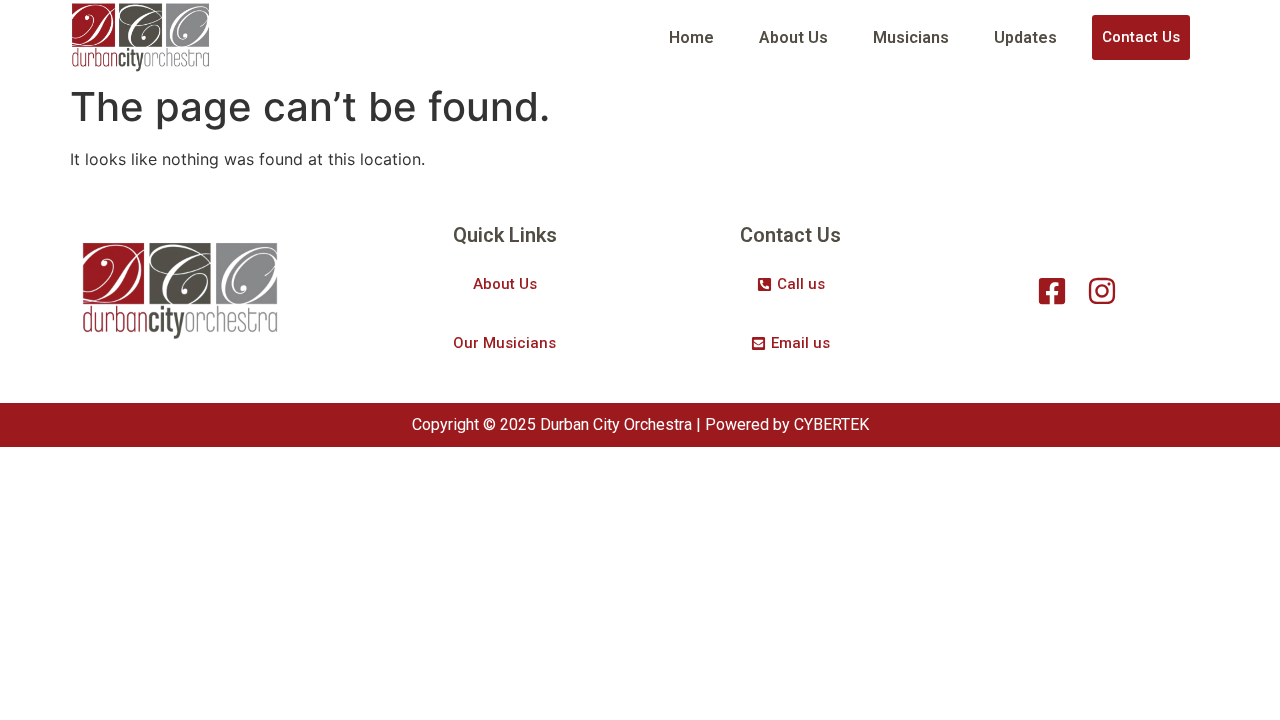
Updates (1025, 37)
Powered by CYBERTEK (787, 424)
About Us (793, 37)
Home (691, 37)
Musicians (911, 37)
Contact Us (1141, 37)
